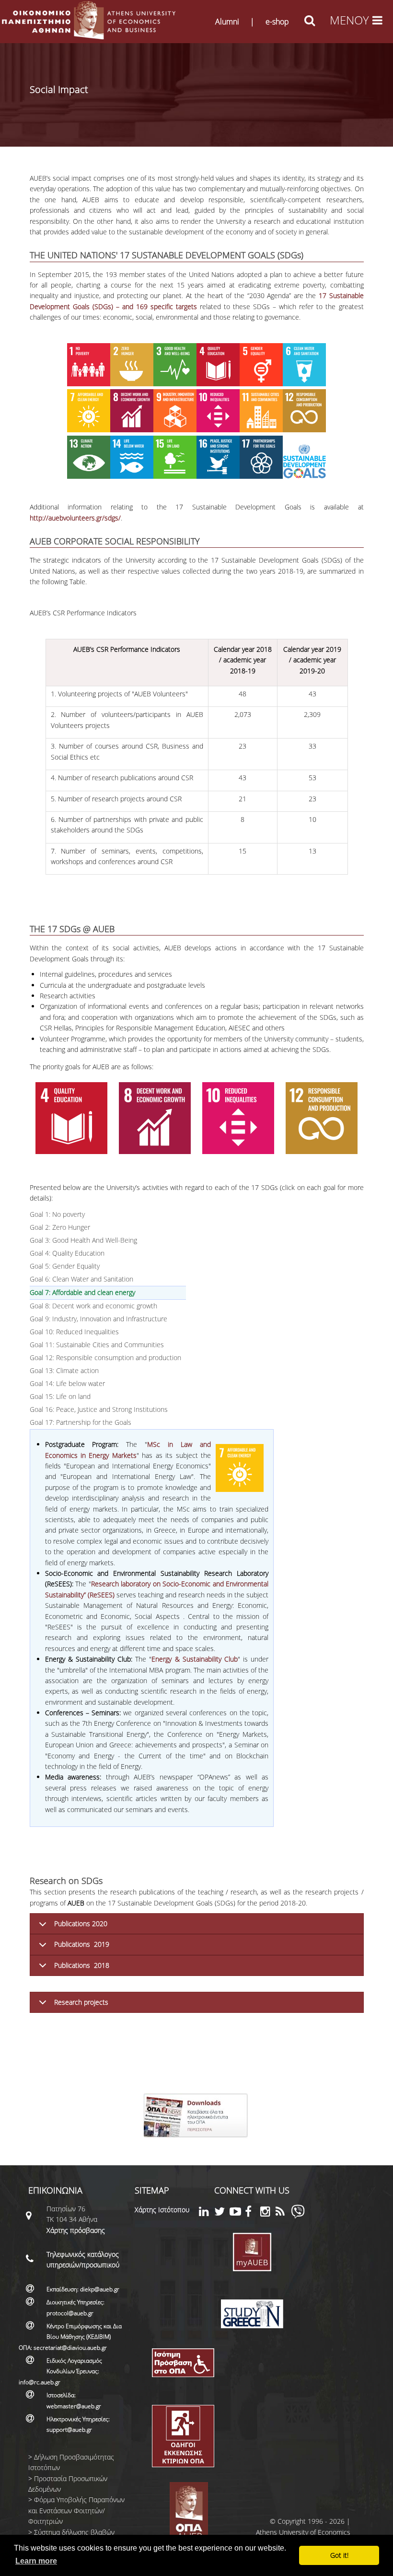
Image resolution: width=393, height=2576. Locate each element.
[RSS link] (283, 2213)
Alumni (227, 22)
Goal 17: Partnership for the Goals (81, 1422)
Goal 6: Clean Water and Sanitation (81, 1279)
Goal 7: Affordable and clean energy (107, 1292)
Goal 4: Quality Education (67, 1253)
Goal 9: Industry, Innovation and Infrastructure (98, 1319)
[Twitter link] (222, 2213)
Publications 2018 (82, 1965)
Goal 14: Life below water (67, 1383)
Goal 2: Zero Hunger (60, 1227)
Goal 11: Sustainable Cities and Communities (97, 1345)
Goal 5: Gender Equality (65, 1266)
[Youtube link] (237, 2213)
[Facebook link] (253, 2213)
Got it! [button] (339, 2555)
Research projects (81, 2002)
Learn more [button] (36, 2561)
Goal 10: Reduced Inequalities (74, 1332)
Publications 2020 (81, 1923)
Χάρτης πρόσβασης (76, 2230)
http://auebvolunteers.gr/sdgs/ (75, 518)
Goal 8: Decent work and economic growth (93, 1306)
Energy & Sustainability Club (195, 1659)
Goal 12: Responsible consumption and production (105, 1357)
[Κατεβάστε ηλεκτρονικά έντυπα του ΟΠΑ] (197, 2141)
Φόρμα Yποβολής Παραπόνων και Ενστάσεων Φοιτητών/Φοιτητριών (76, 2510)
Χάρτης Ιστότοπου (162, 2210)
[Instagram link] (268, 2213)
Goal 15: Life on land (60, 1396)
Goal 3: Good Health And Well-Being (83, 1240)
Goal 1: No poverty (57, 1214)
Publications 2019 (82, 1944)
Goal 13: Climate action (64, 1370)
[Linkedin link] (207, 2213)
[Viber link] (298, 2216)
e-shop (277, 22)
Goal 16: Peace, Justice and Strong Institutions (99, 1409)
